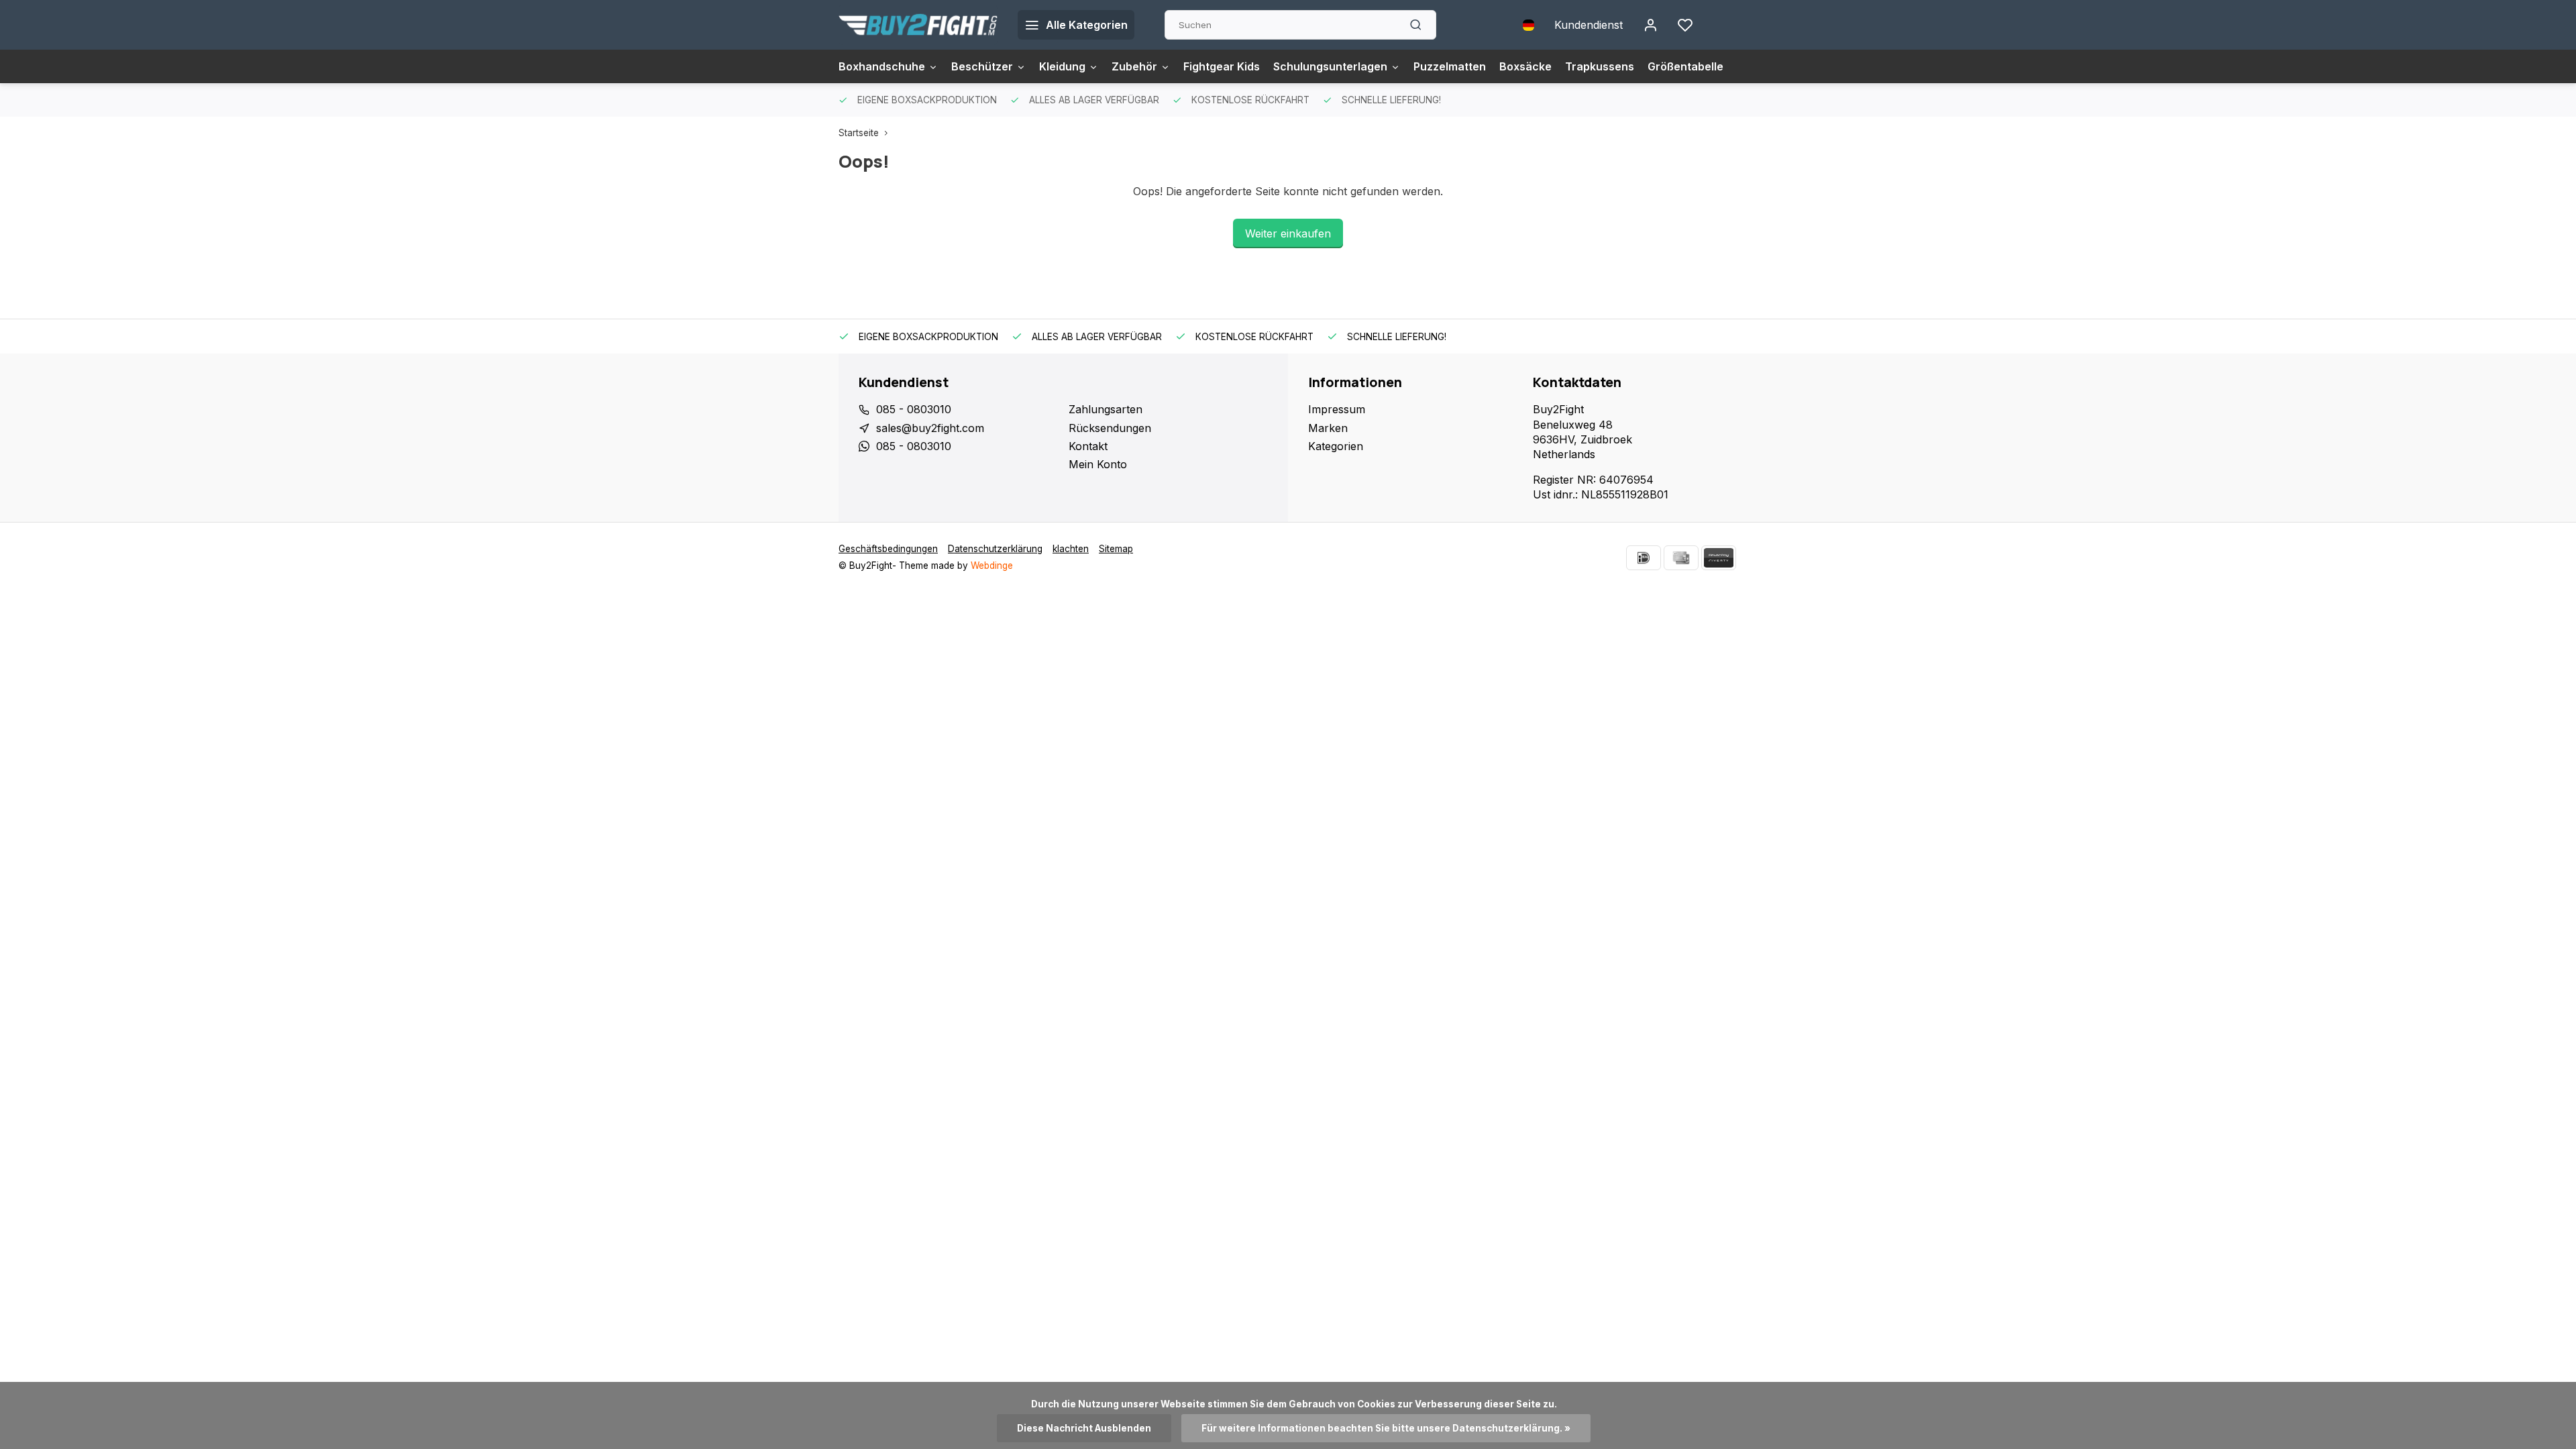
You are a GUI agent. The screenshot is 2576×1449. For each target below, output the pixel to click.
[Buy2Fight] (918, 25)
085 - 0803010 (914, 409)
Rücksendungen (1110, 428)
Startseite (859, 133)
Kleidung (1062, 66)
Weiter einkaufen (1288, 233)
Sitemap (1116, 549)
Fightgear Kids (1222, 66)
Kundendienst (1589, 25)
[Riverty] (1719, 558)
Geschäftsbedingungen (888, 549)
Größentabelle (1685, 66)
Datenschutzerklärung (995, 549)
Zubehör (1134, 66)
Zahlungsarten (1106, 409)
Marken (1328, 428)
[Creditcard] (1681, 558)
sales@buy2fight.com (930, 428)
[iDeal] (1644, 558)
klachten (1071, 549)
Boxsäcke (1525, 66)
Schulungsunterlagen (1330, 66)
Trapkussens (1600, 66)
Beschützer (982, 66)
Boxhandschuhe (882, 66)
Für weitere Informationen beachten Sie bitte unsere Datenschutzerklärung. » (1386, 1428)
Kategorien (1336, 446)
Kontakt (1088, 446)
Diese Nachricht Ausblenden (1084, 1428)
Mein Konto (1098, 464)
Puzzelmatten (1450, 66)
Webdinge (992, 566)
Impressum (1337, 409)
